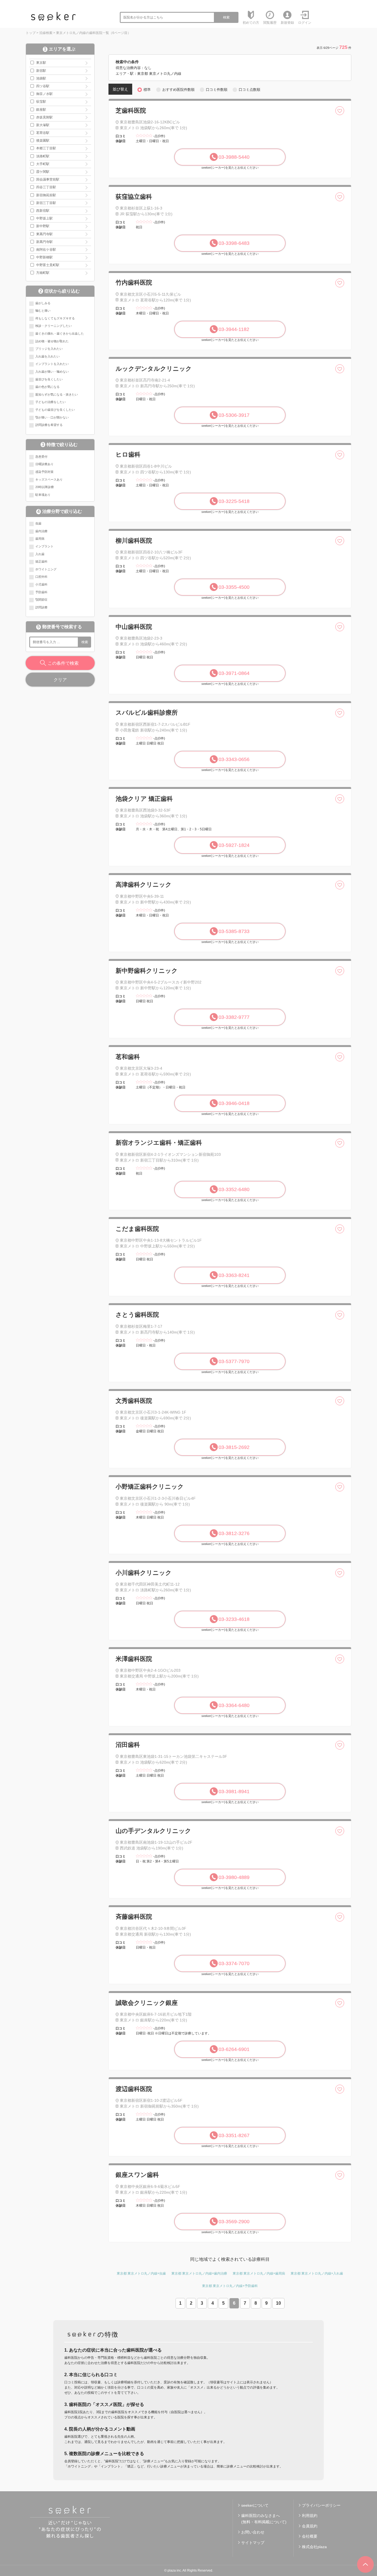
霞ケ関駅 (43, 172)
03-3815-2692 (234, 1447)
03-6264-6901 (234, 2049)
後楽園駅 (43, 141)
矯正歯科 (41, 561)
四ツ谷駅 (43, 86)
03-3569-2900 (234, 2222)
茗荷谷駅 (43, 133)
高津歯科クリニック (144, 885)
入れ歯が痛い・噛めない (52, 372)
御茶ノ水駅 (44, 94)
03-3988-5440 (234, 157)
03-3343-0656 (234, 759)
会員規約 (310, 2526)
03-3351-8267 (234, 2135)
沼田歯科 (128, 1745)
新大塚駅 (43, 125)
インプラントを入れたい (52, 364)
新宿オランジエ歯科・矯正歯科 (159, 1143)
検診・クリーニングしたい (54, 326)
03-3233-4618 (234, 1619)
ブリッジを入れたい (49, 349)
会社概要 (310, 2536)
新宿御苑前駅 (46, 195)
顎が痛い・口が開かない (52, 417)
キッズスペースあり (49, 479)
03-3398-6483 (234, 243)
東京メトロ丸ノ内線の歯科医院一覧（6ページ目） (93, 33)
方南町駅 (43, 273)
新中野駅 (43, 226)
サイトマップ (253, 2543)
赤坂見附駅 (44, 117)
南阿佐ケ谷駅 (46, 250)
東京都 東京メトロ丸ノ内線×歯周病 (259, 2273)
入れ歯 (40, 554)
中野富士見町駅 (48, 265)
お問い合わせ (253, 2532)
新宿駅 (41, 71)
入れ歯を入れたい (47, 356)
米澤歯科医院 (134, 1659)
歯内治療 (41, 531)
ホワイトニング (46, 569)
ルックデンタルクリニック (154, 369)
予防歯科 (41, 592)
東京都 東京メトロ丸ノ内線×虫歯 (141, 2273)
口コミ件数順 (217, 90)
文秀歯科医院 (134, 1401)
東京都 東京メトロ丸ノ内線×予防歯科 (230, 2286)
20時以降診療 (45, 487)
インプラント (44, 546)
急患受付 (41, 457)
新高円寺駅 (44, 242)
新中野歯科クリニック (147, 971)
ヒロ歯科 (128, 454)
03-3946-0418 (234, 1103)
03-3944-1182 (234, 329)
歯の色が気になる (47, 387)
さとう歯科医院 (137, 1315)
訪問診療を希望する (49, 425)
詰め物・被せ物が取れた (52, 341)
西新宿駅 (43, 211)
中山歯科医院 (134, 627)
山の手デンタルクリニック (153, 1831)
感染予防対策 (44, 472)
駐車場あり (43, 495)
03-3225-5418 (234, 501)
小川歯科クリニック (144, 1573)
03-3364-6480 (234, 1705)
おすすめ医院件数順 (178, 90)
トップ (31, 33)
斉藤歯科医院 (134, 1917)
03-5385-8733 (234, 931)
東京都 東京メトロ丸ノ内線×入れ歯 (317, 2273)
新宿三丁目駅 (46, 203)
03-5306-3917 (234, 415)
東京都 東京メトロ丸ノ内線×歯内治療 (199, 2273)
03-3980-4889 (234, 1877)
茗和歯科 (128, 1057)
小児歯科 (41, 584)
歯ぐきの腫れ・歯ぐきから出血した (60, 333)
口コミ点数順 (249, 90)
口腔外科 (41, 577)
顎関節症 (41, 600)
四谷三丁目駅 (46, 187)
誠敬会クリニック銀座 (147, 2003)
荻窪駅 (41, 102)
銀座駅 (41, 110)
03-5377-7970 (234, 1361)
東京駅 (41, 63)
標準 (147, 90)
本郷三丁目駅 (46, 148)
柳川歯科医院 (134, 541)
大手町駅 (43, 164)
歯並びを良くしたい (49, 379)
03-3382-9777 (234, 1017)
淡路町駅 (43, 156)
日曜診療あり (44, 464)
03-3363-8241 (234, 1275)
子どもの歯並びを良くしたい (55, 410)
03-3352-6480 (234, 1189)
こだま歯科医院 (137, 1229)
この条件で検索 (63, 663)
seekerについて (255, 2505)
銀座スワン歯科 (137, 2175)
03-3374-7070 (234, 1963)
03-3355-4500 (234, 587)
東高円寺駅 (44, 234)
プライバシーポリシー (321, 2505)
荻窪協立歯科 (134, 197)
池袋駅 (41, 78)
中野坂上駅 (44, 218)
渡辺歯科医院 (134, 2089)
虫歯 (38, 523)
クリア (60, 680)
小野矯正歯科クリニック (150, 1487)
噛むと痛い (43, 311)
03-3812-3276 (234, 1533)
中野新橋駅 (44, 257)
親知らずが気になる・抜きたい (57, 394)
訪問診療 (41, 607)
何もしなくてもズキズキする (55, 318)
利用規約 (310, 2516)
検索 (226, 17)
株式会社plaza (314, 2547)
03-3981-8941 (234, 1791)
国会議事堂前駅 (48, 179)
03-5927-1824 (234, 845)
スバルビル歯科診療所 (147, 713)
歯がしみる (43, 303)
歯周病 (40, 539)
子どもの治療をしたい (51, 402)
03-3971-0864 (234, 673)
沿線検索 (46, 33)
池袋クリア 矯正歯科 (144, 799)
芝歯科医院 (131, 111)
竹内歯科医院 (134, 283)
